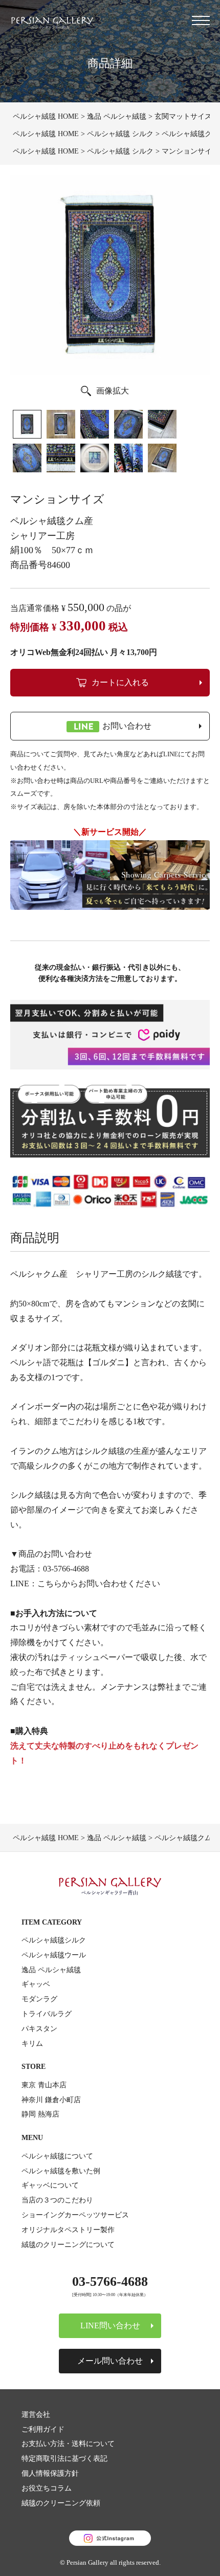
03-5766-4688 (66, 1569)
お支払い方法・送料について (68, 2443)
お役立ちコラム (47, 2488)
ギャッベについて (50, 2185)
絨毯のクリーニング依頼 (61, 2503)
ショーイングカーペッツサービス (75, 2215)
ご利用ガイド (43, 2429)
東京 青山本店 (44, 2085)
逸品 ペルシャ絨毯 (117, 116)
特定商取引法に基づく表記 (64, 2458)
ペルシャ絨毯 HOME (46, 116)
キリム (32, 2043)
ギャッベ (36, 1984)
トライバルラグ (47, 2014)
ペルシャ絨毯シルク (54, 1940)
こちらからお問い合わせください (99, 1584)
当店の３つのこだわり (57, 2200)
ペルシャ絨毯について (57, 2156)
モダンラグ (39, 1999)
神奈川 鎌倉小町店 (51, 2100)
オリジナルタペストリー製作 (68, 2230)
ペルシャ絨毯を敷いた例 (61, 2171)
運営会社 (36, 2414)
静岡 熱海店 (40, 2114)
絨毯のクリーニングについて (68, 2244)
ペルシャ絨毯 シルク (120, 134)
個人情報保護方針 (50, 2473)
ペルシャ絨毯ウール (54, 1955)
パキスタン (39, 2028)
